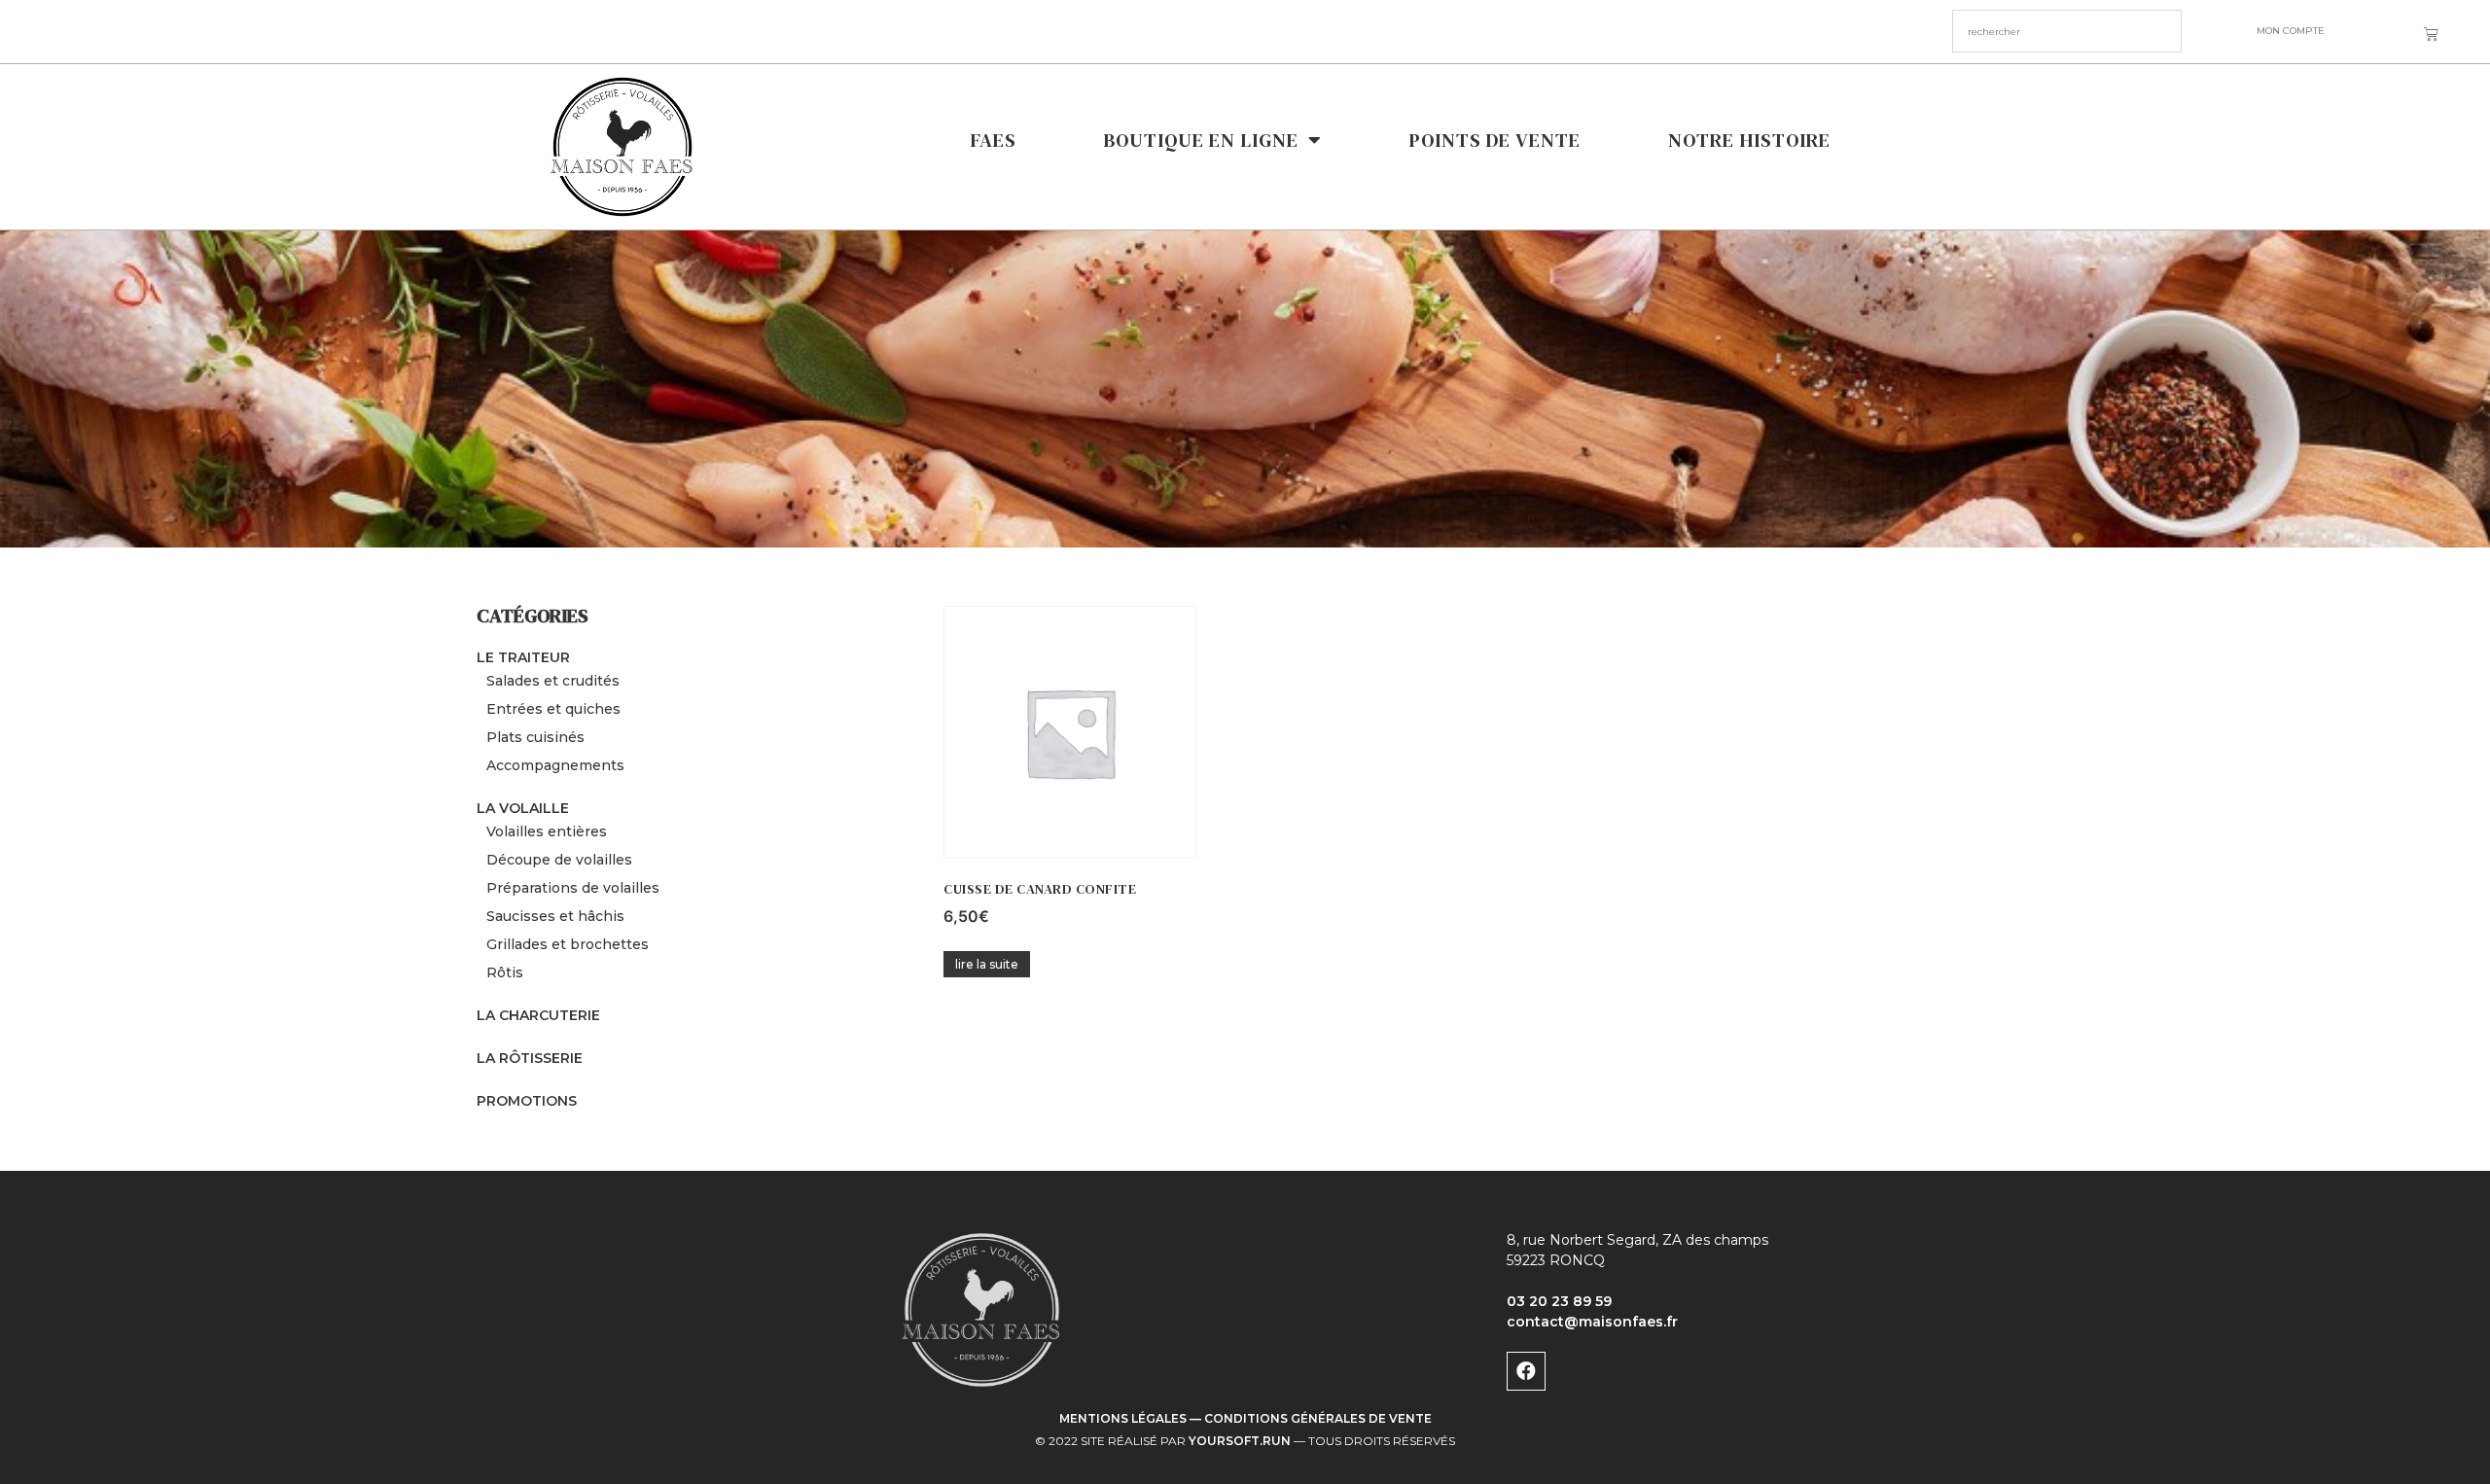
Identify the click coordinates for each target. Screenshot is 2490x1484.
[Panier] (2431, 34)
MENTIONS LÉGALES (1123, 1418)
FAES (994, 140)
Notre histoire (1749, 140)
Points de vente (1495, 140)
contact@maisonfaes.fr (1592, 1322)
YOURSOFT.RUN (1240, 1441)
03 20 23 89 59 (1559, 1301)
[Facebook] (1526, 1371)
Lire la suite (987, 964)
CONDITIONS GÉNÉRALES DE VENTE (1318, 1418)
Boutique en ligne (1201, 140)
